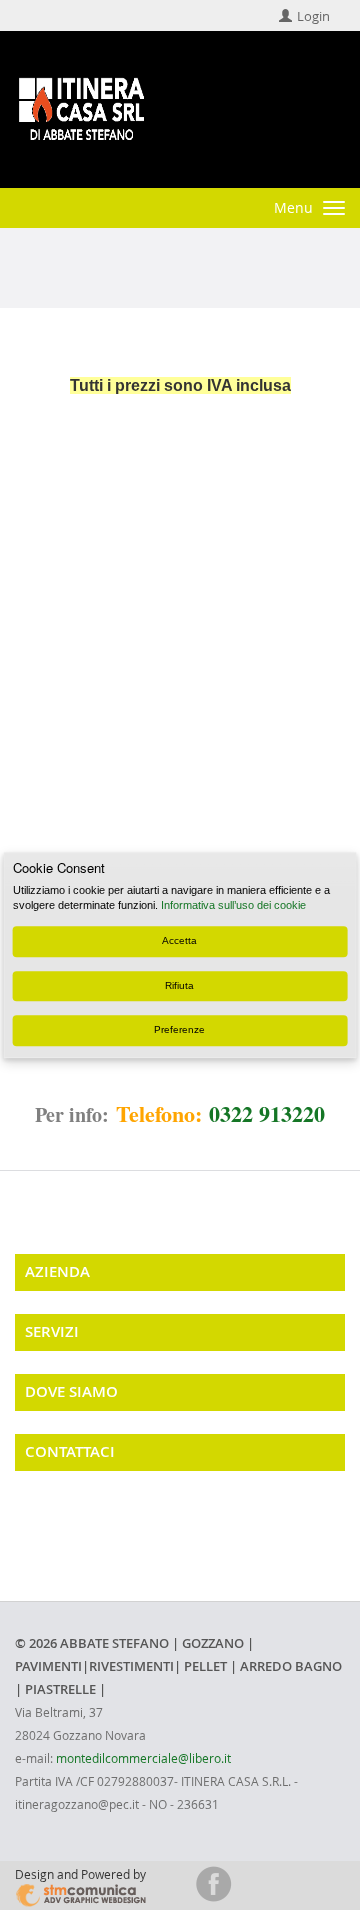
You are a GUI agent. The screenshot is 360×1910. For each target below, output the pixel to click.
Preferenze (179, 1029)
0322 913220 (267, 1113)
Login (313, 16)
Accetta (179, 941)
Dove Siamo (71, 1391)
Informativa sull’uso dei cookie (233, 906)
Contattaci (70, 1451)
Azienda (57, 1271)
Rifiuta (179, 985)
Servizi (52, 1331)
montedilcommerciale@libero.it (143, 1758)
